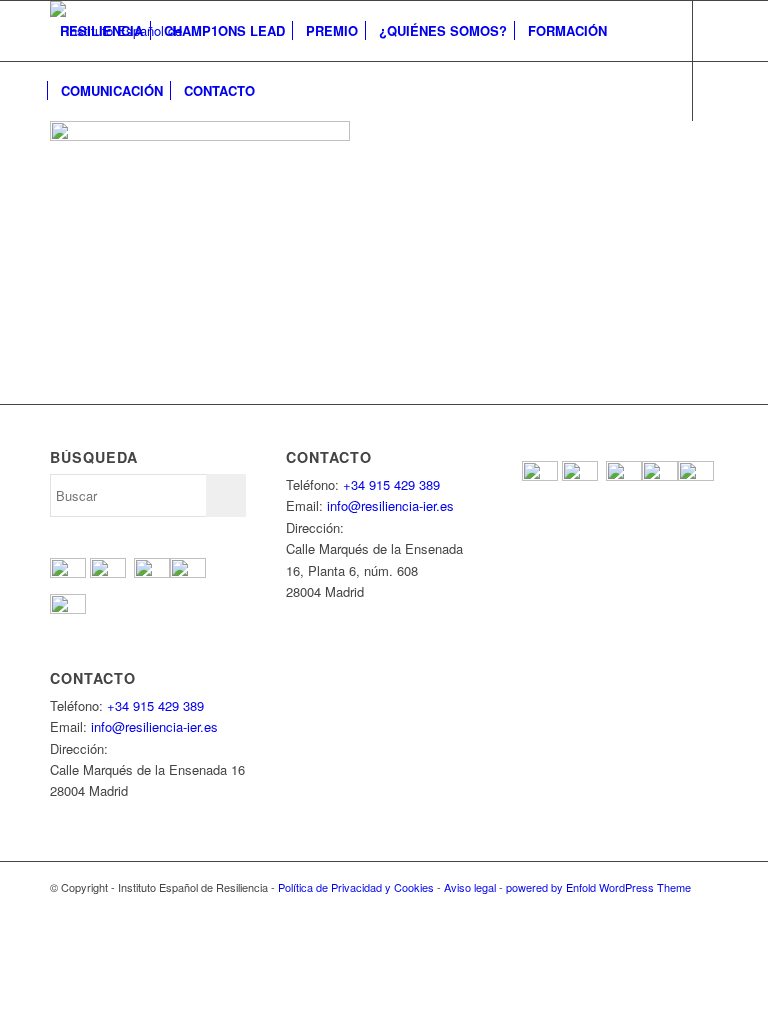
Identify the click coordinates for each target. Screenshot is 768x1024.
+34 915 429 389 (155, 705)
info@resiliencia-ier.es (154, 726)
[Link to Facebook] (56, 150)
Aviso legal (470, 887)
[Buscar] (281, 91)
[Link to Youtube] (116, 150)
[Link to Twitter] (86, 150)
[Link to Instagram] (146, 150)
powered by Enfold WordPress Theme (598, 887)
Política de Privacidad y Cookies (356, 887)
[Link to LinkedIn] (176, 150)
